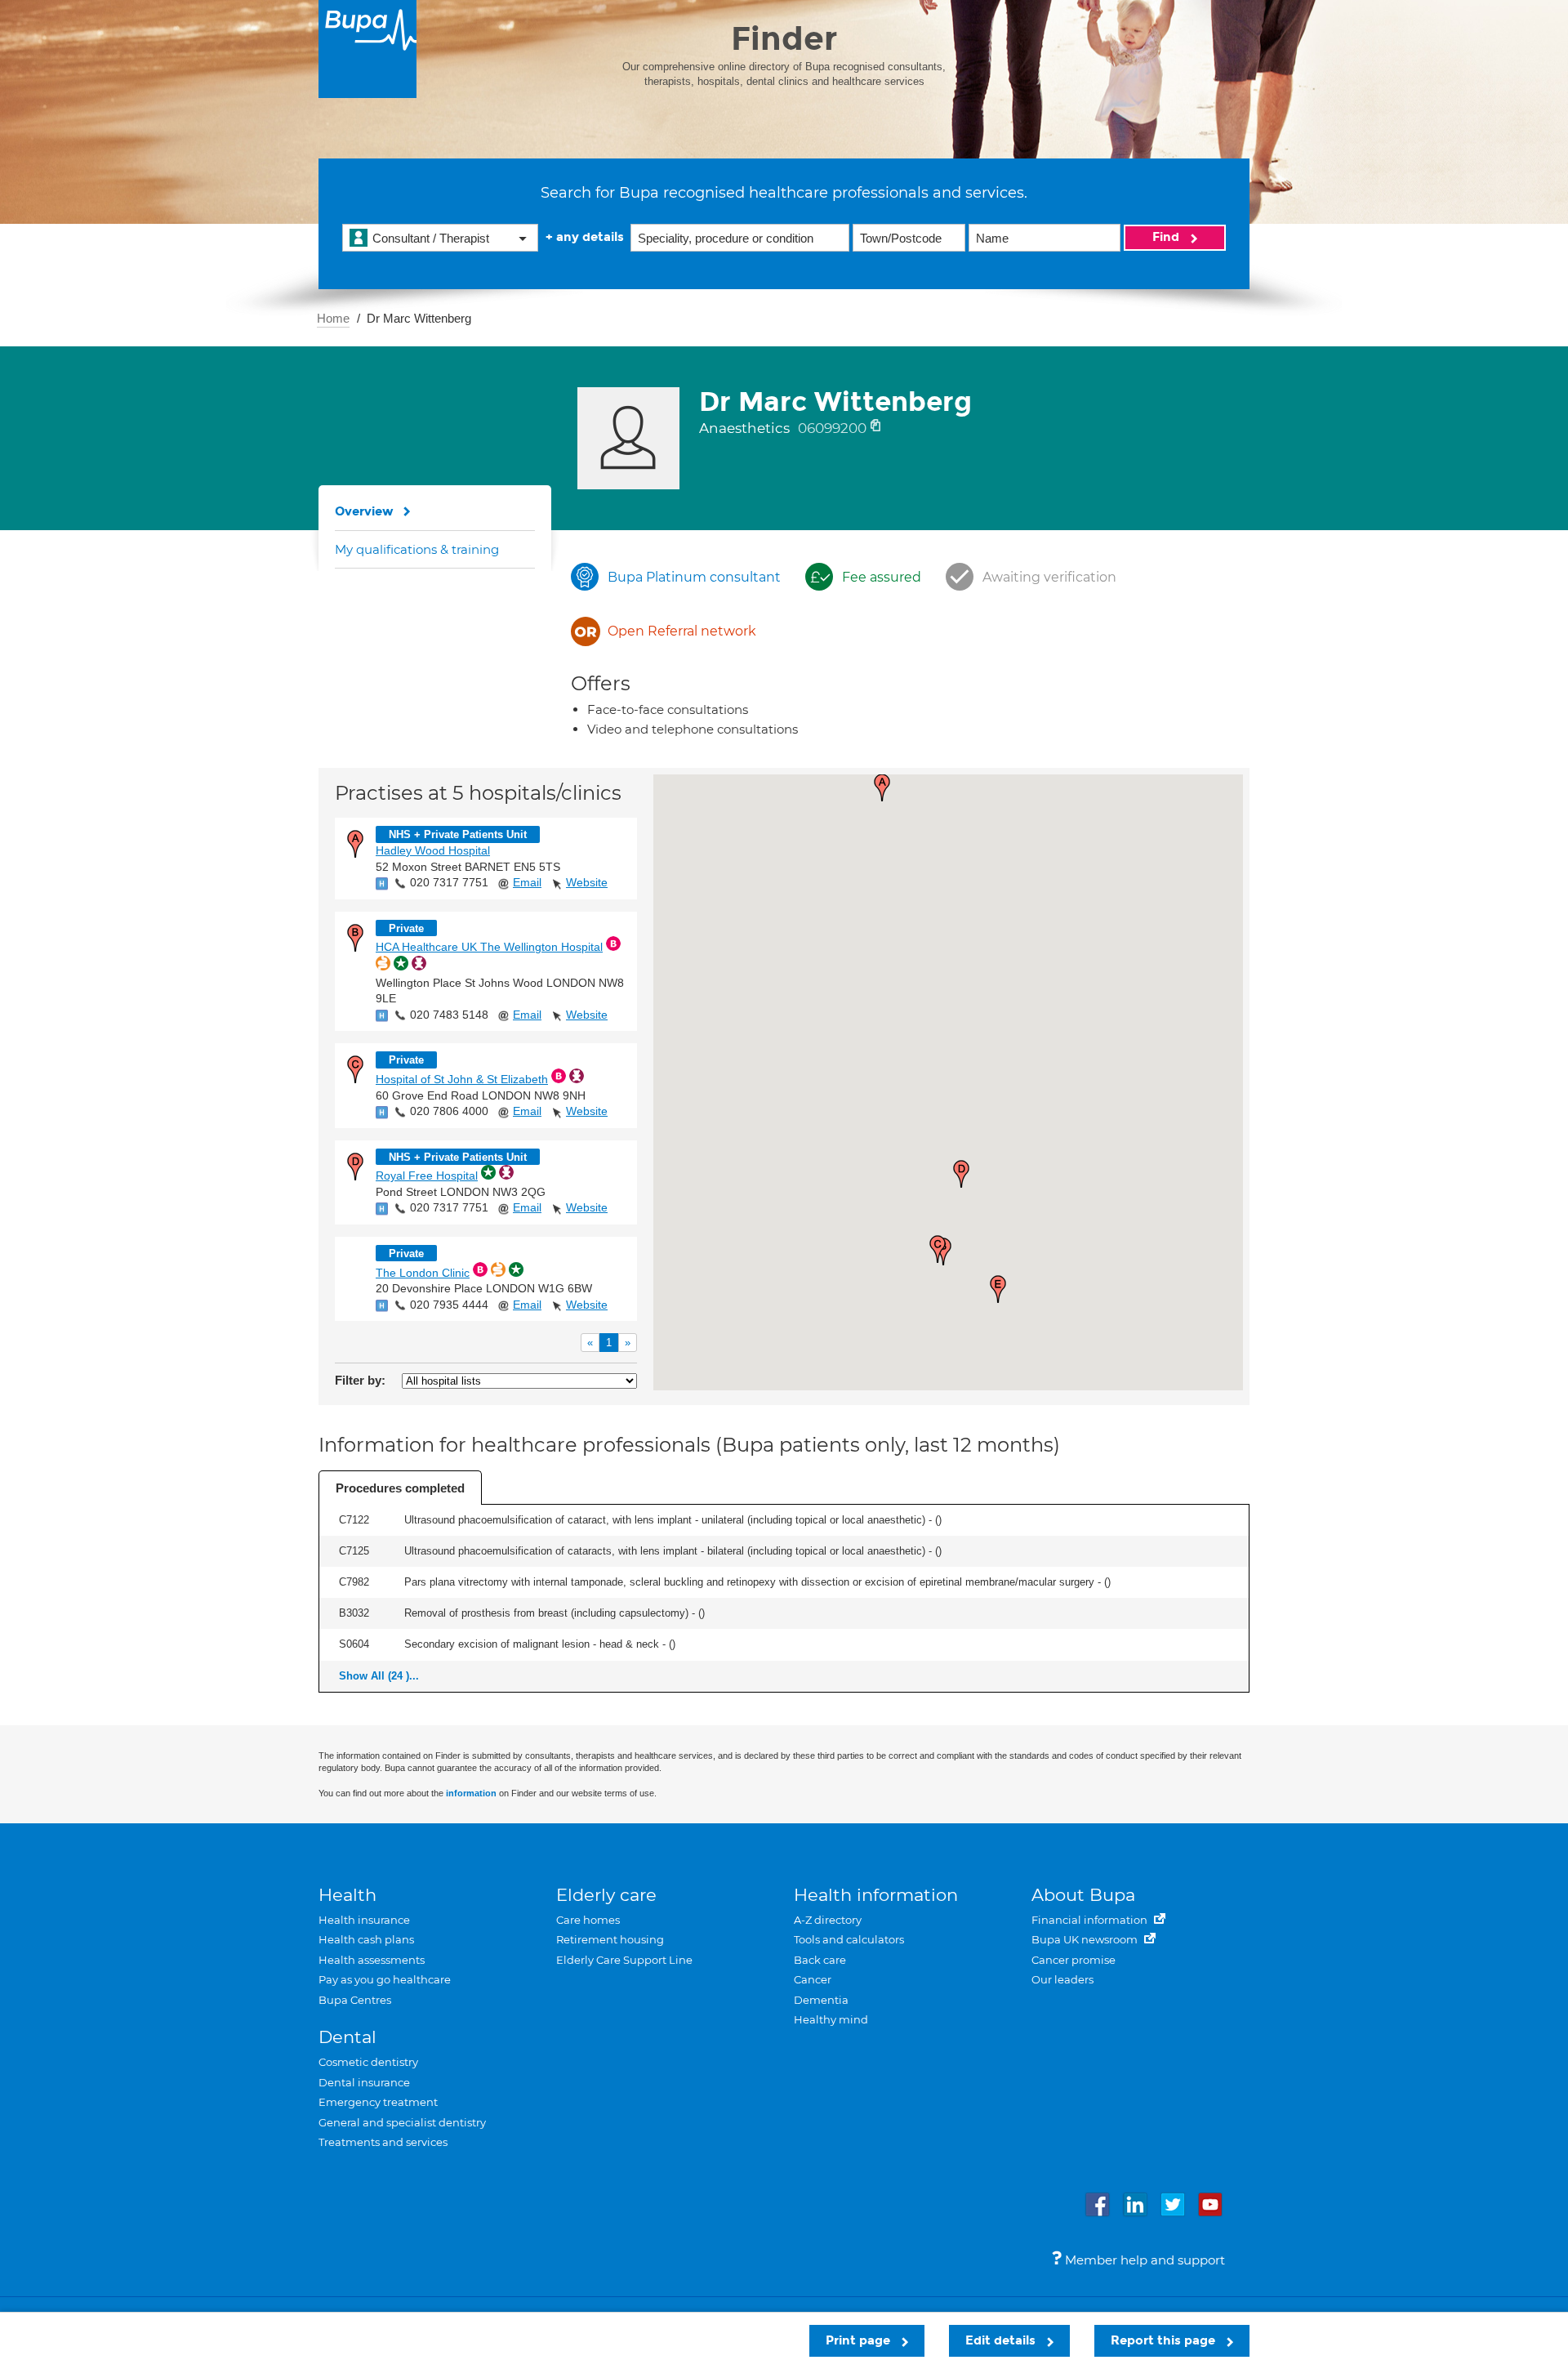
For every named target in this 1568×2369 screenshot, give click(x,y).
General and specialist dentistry (402, 2122)
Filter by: (360, 1380)
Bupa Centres (355, 2000)
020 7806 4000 (449, 1111)
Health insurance (364, 1920)
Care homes (588, 1920)
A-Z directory (828, 1920)
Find (1167, 237)
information (471, 1793)
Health (347, 1895)
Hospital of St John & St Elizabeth (462, 1079)
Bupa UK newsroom (1086, 1939)
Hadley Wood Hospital (433, 850)
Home (333, 318)
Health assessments (372, 1960)
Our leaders (1062, 1979)
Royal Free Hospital (427, 1176)
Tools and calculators (849, 1939)
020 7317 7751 (449, 882)
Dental (347, 2037)
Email (527, 882)
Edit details (1002, 2340)
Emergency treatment (378, 2102)
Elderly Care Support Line (624, 1960)
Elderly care (606, 1895)
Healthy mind (831, 2019)
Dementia (821, 2000)
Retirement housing (610, 1939)
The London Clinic (423, 1273)
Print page (860, 2340)
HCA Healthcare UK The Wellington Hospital (489, 947)
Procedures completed (400, 1488)
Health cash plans (366, 1939)
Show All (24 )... (379, 1676)
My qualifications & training (417, 549)
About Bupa (1083, 1895)
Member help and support (1143, 2260)
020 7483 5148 (449, 1015)
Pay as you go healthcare (385, 1979)
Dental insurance (364, 2082)
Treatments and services (383, 2142)
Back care (820, 1960)
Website (587, 882)
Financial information (1091, 1920)
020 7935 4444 (449, 1305)
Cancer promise (1074, 1960)
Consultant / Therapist (431, 238)
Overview (364, 511)
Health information (876, 1895)
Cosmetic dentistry (368, 2062)
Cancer (813, 1979)
